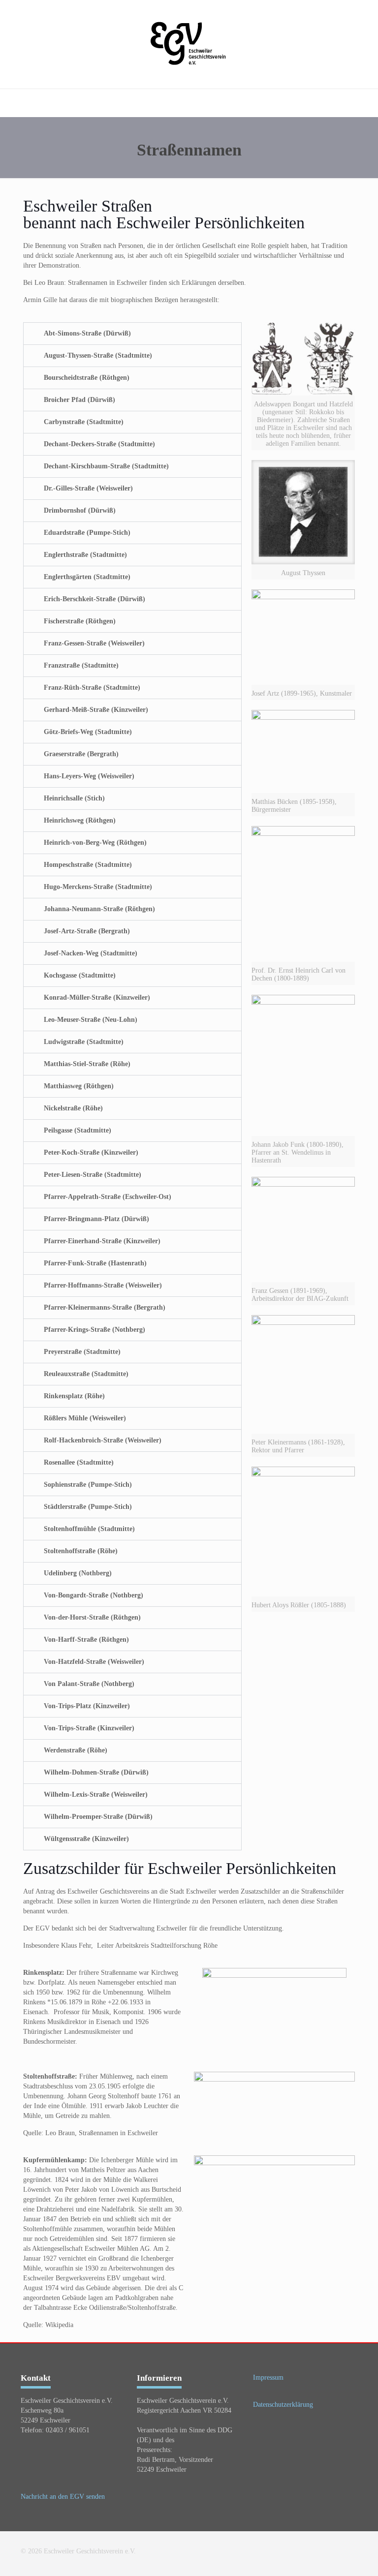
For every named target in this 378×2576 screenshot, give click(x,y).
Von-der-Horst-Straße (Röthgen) (92, 1617)
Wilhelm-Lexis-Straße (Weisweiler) (96, 1794)
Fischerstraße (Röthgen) (80, 621)
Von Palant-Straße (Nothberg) (89, 1684)
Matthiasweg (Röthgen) (79, 1086)
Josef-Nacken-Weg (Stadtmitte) (91, 953)
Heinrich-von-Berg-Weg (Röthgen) (95, 843)
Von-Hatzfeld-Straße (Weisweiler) (94, 1662)
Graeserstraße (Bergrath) (81, 754)
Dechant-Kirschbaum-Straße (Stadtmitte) (106, 466)
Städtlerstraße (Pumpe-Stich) (88, 1507)
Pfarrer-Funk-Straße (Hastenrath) (95, 1263)
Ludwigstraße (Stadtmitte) (84, 1042)
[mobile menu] (8, 103)
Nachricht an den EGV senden (63, 2497)
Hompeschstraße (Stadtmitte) (88, 865)
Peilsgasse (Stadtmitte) (78, 1130)
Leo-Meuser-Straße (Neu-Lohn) (91, 1020)
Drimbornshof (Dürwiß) (80, 510)
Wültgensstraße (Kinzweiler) (86, 1839)
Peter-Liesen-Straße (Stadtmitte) (93, 1175)
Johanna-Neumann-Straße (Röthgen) (99, 909)
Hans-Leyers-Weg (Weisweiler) (89, 776)
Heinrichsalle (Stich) (74, 798)
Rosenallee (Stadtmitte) (79, 1462)
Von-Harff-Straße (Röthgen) (86, 1640)
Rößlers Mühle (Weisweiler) (85, 1418)
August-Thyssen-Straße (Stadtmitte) (98, 355)
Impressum (268, 2377)
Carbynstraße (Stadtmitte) (84, 422)
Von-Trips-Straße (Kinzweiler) (89, 1728)
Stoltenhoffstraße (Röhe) (81, 1551)
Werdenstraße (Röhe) (76, 1750)
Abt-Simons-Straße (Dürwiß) (87, 333)
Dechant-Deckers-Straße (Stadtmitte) (99, 444)
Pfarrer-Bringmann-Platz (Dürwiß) (96, 1219)
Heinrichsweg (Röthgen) (80, 820)
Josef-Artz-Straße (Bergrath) (87, 931)
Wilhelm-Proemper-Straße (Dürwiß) (98, 1817)
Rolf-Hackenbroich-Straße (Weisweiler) (103, 1440)
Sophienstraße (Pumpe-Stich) (88, 1485)
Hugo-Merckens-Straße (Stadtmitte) (98, 887)
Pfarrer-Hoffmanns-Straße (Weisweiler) (103, 1285)
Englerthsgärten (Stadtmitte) (87, 577)
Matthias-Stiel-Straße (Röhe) (87, 1064)
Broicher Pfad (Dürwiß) (79, 400)
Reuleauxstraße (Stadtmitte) (86, 1374)
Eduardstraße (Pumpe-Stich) (87, 533)
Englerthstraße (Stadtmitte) (85, 555)
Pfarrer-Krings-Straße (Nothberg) (94, 1330)
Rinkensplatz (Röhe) (74, 1396)
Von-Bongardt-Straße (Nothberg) (94, 1595)
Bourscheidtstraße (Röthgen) (87, 378)
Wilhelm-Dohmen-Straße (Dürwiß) (96, 1772)
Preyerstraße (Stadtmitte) (82, 1352)
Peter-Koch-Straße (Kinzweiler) (91, 1152)
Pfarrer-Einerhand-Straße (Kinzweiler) (102, 1241)
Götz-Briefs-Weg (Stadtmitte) (88, 732)
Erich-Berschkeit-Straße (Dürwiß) (94, 599)
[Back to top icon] (330, 2555)
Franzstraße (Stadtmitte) (81, 665)
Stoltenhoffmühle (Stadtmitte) (89, 1529)
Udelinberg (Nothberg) (78, 1573)
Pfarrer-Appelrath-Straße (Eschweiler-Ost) (108, 1197)
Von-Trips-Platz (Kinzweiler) (87, 1706)
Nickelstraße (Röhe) (73, 1108)
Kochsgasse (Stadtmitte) (80, 975)
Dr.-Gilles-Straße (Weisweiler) (88, 488)
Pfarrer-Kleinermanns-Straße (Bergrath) (105, 1307)
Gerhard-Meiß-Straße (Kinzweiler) (96, 710)
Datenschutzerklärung (283, 2405)
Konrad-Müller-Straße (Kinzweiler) (97, 997)
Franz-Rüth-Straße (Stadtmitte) (92, 688)
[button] (132, 334)
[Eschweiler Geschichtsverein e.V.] (189, 44)
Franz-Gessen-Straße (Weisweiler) (94, 643)
